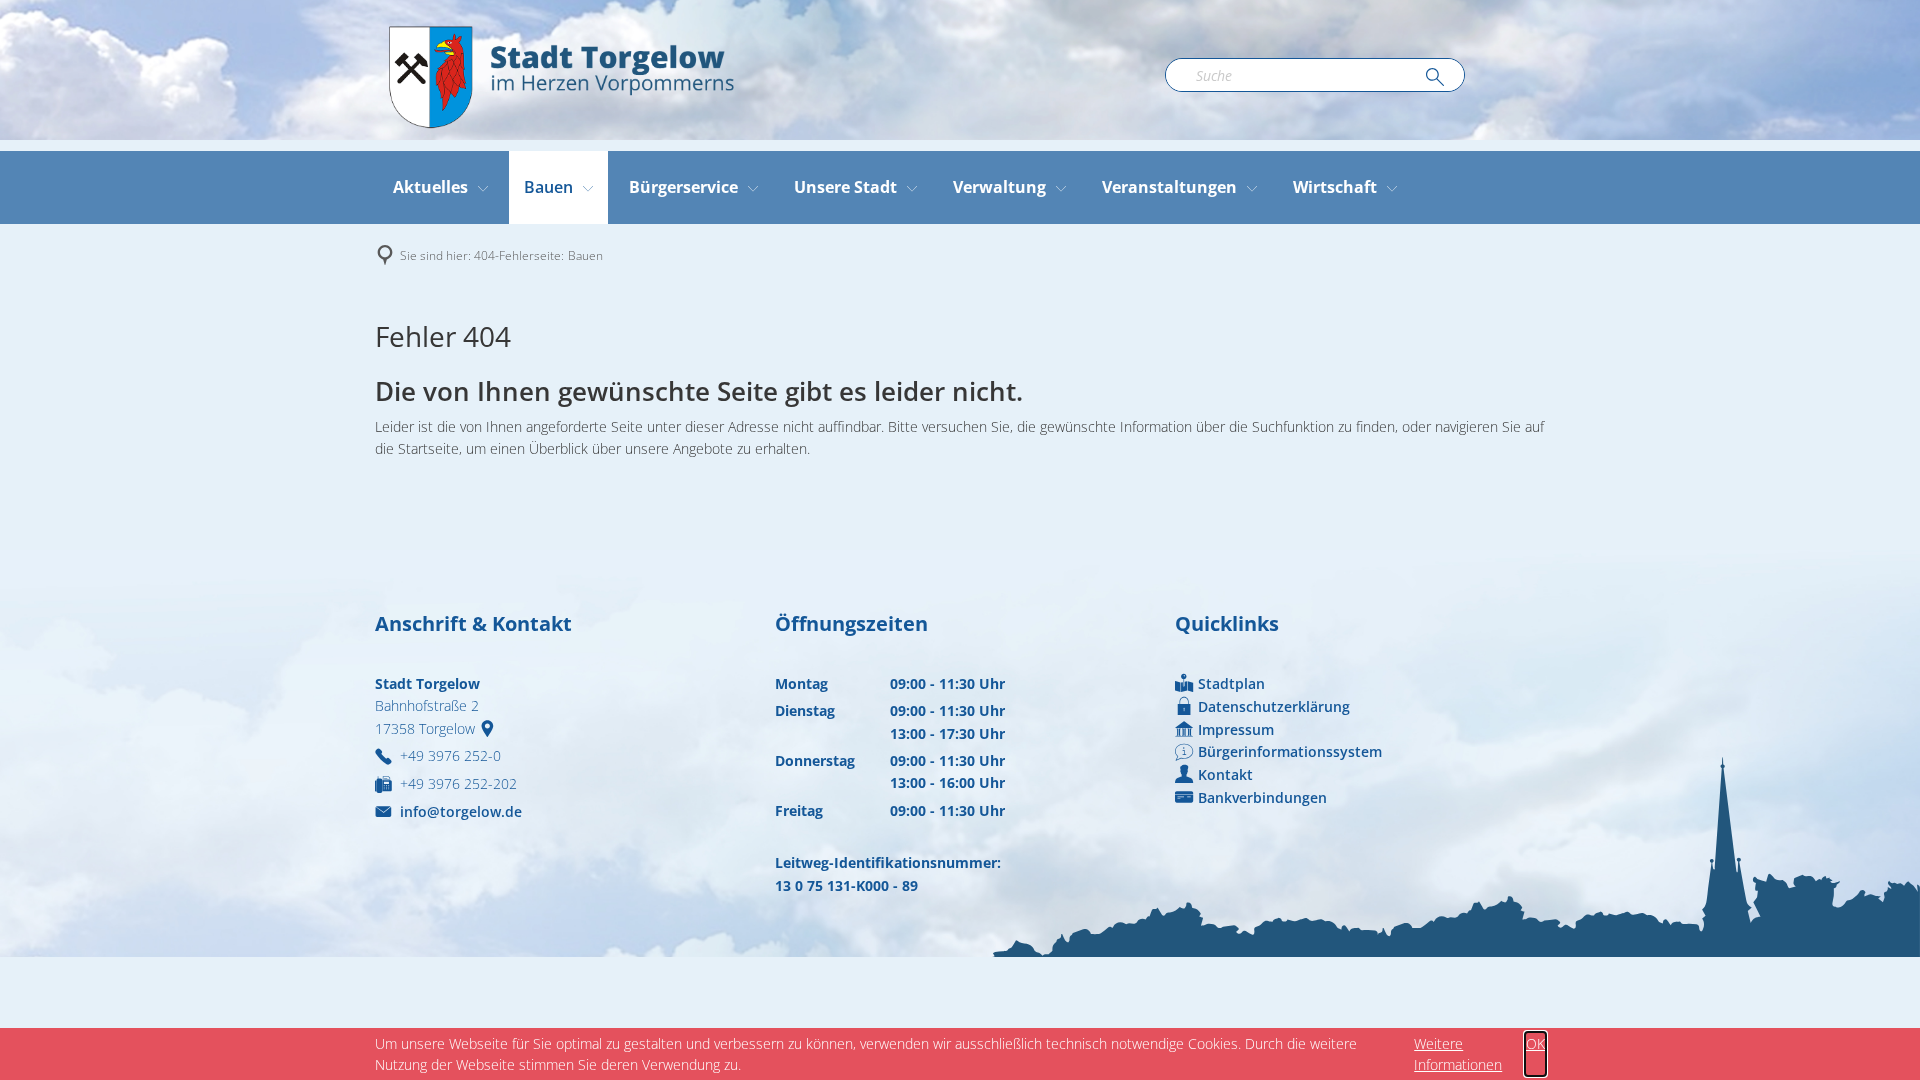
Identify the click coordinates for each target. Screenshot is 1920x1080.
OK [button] (1535, 1043)
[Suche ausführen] (1435, 78)
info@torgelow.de (461, 811)
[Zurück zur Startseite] (560, 75)
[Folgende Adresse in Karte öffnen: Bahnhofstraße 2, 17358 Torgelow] (491, 728)
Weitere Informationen (1458, 1054)
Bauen (585, 255)
